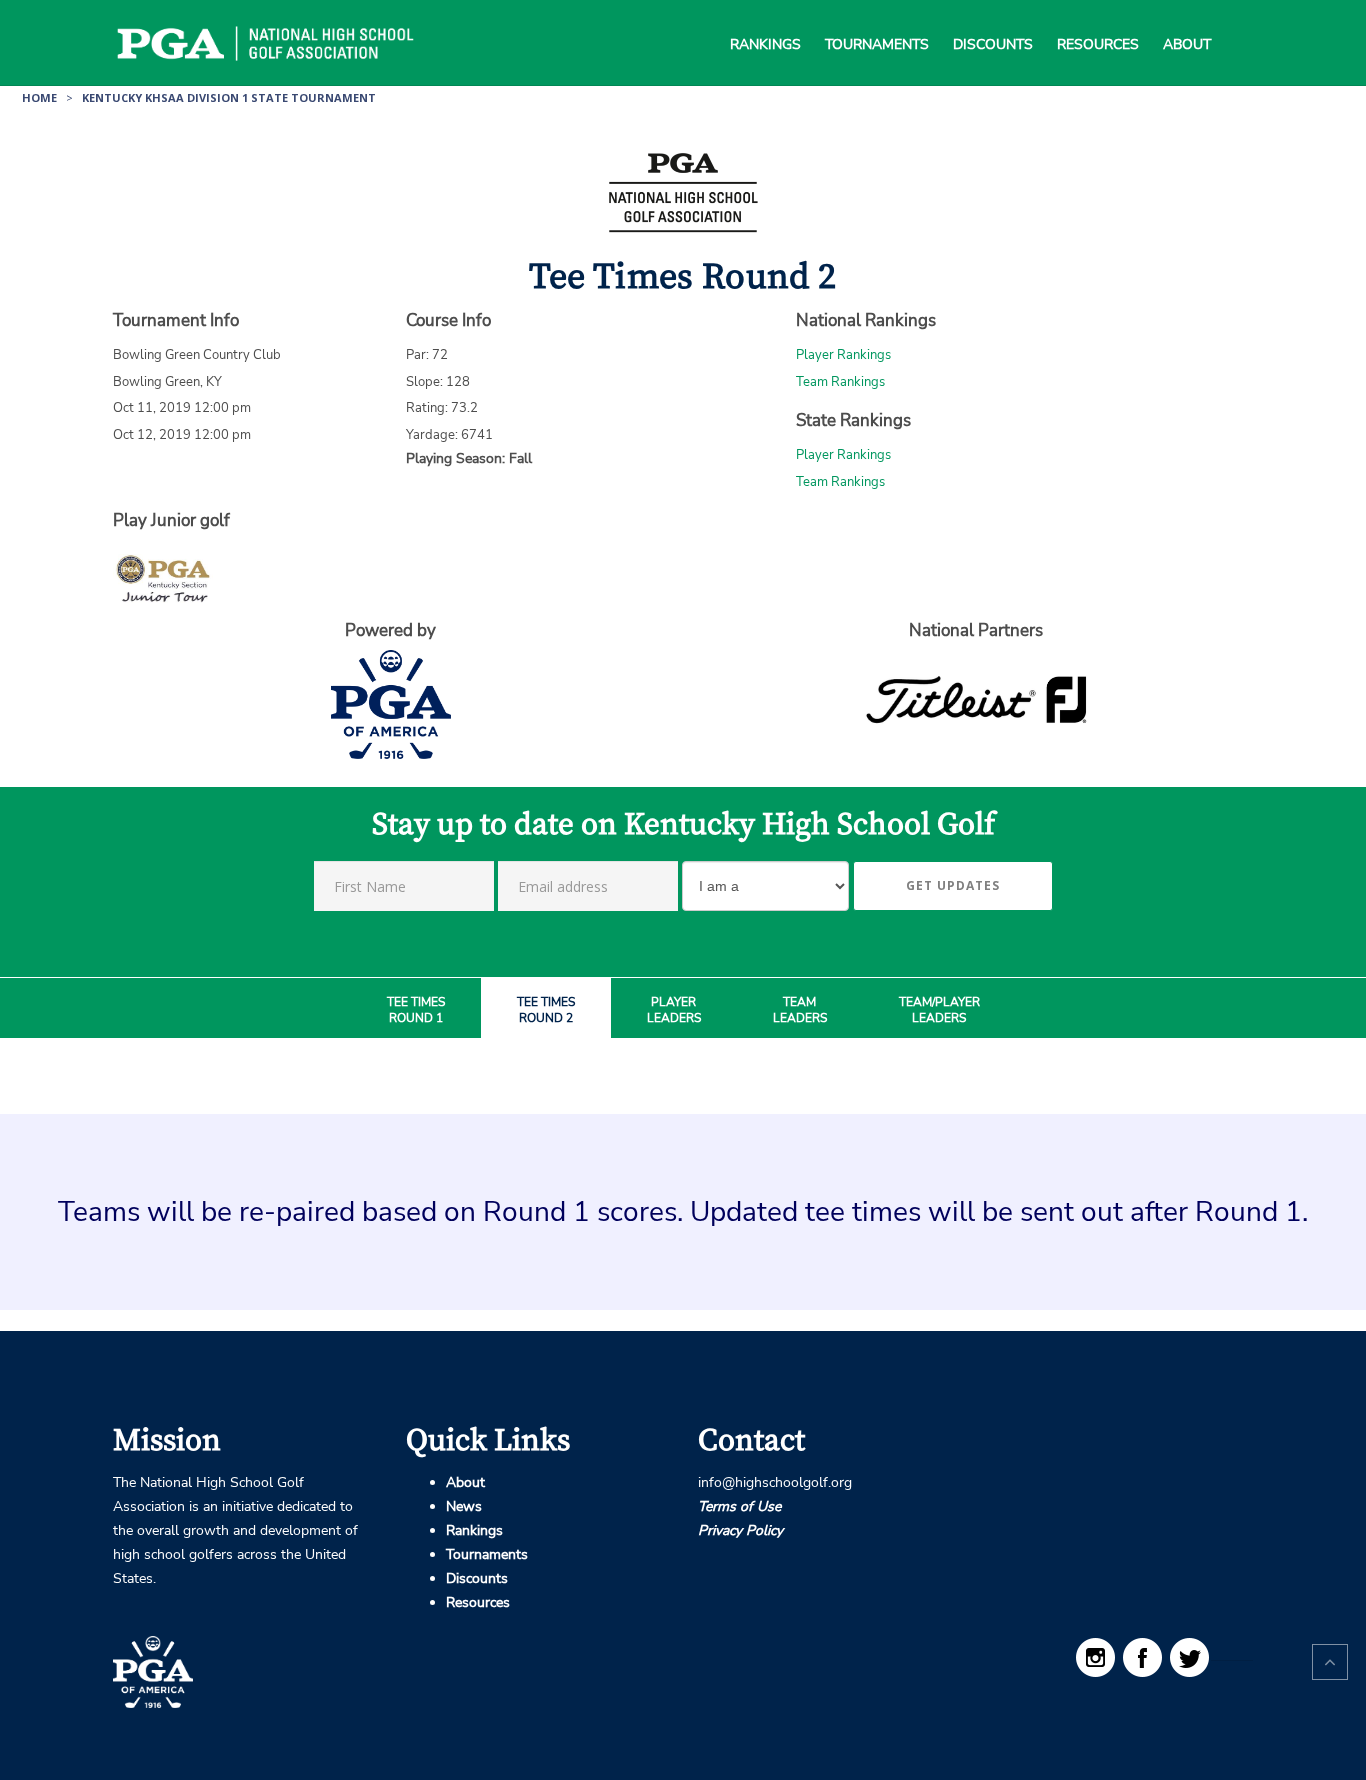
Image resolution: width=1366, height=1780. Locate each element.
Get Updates (953, 885)
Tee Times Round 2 (546, 1010)
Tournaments (877, 20)
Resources (1098, 20)
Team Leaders (800, 1010)
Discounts (993, 20)
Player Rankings (843, 355)
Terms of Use (739, 1506)
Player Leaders (674, 1010)
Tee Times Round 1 (416, 1010)
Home (39, 97)
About (1187, 20)
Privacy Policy (740, 1530)
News (464, 1506)
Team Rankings (840, 382)
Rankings (765, 20)
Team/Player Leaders (939, 1010)
